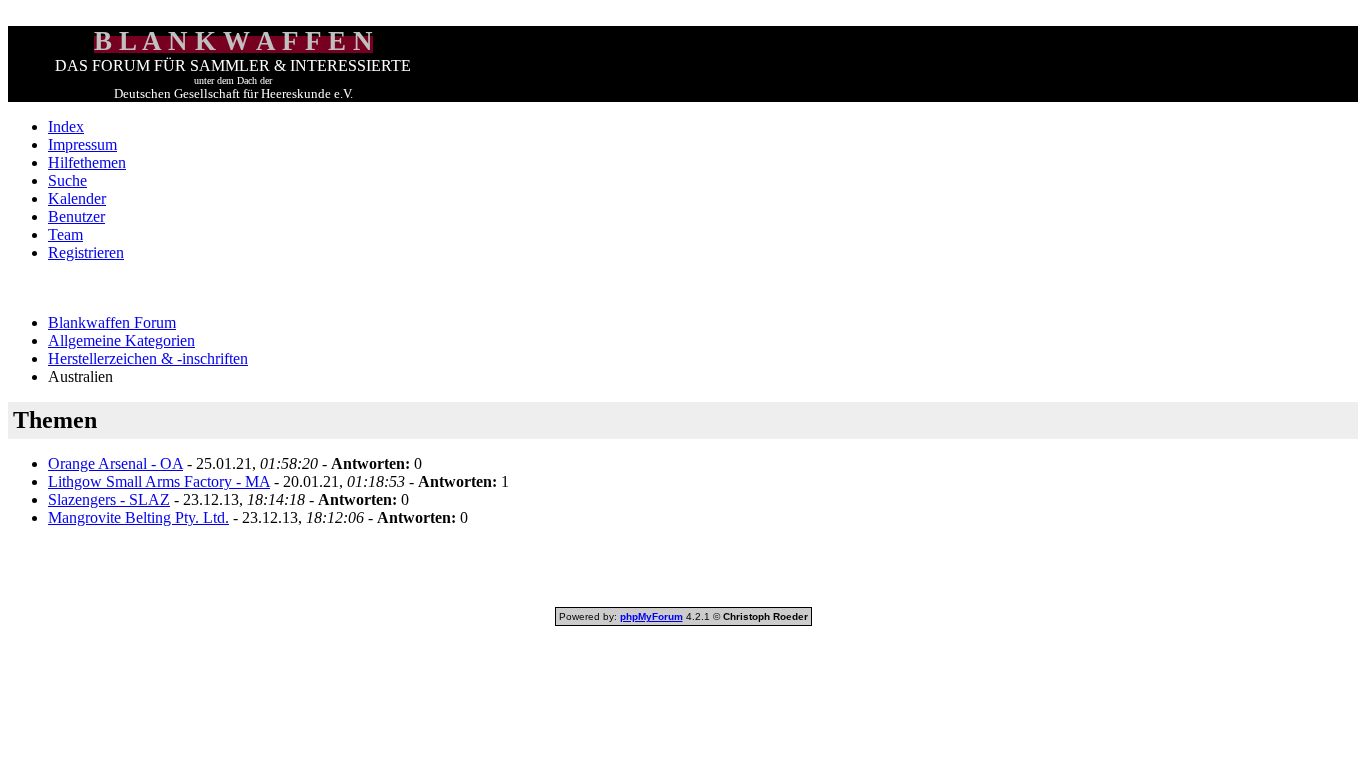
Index (66, 126)
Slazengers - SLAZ (109, 499)
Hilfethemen (87, 162)
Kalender (77, 198)
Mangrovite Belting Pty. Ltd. (138, 517)
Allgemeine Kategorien (121, 340)
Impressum (82, 144)
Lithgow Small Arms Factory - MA (159, 481)
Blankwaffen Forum (112, 322)
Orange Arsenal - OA (115, 463)
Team (65, 234)
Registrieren (86, 252)
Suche (67, 180)
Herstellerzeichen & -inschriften (148, 358)
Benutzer (76, 216)
